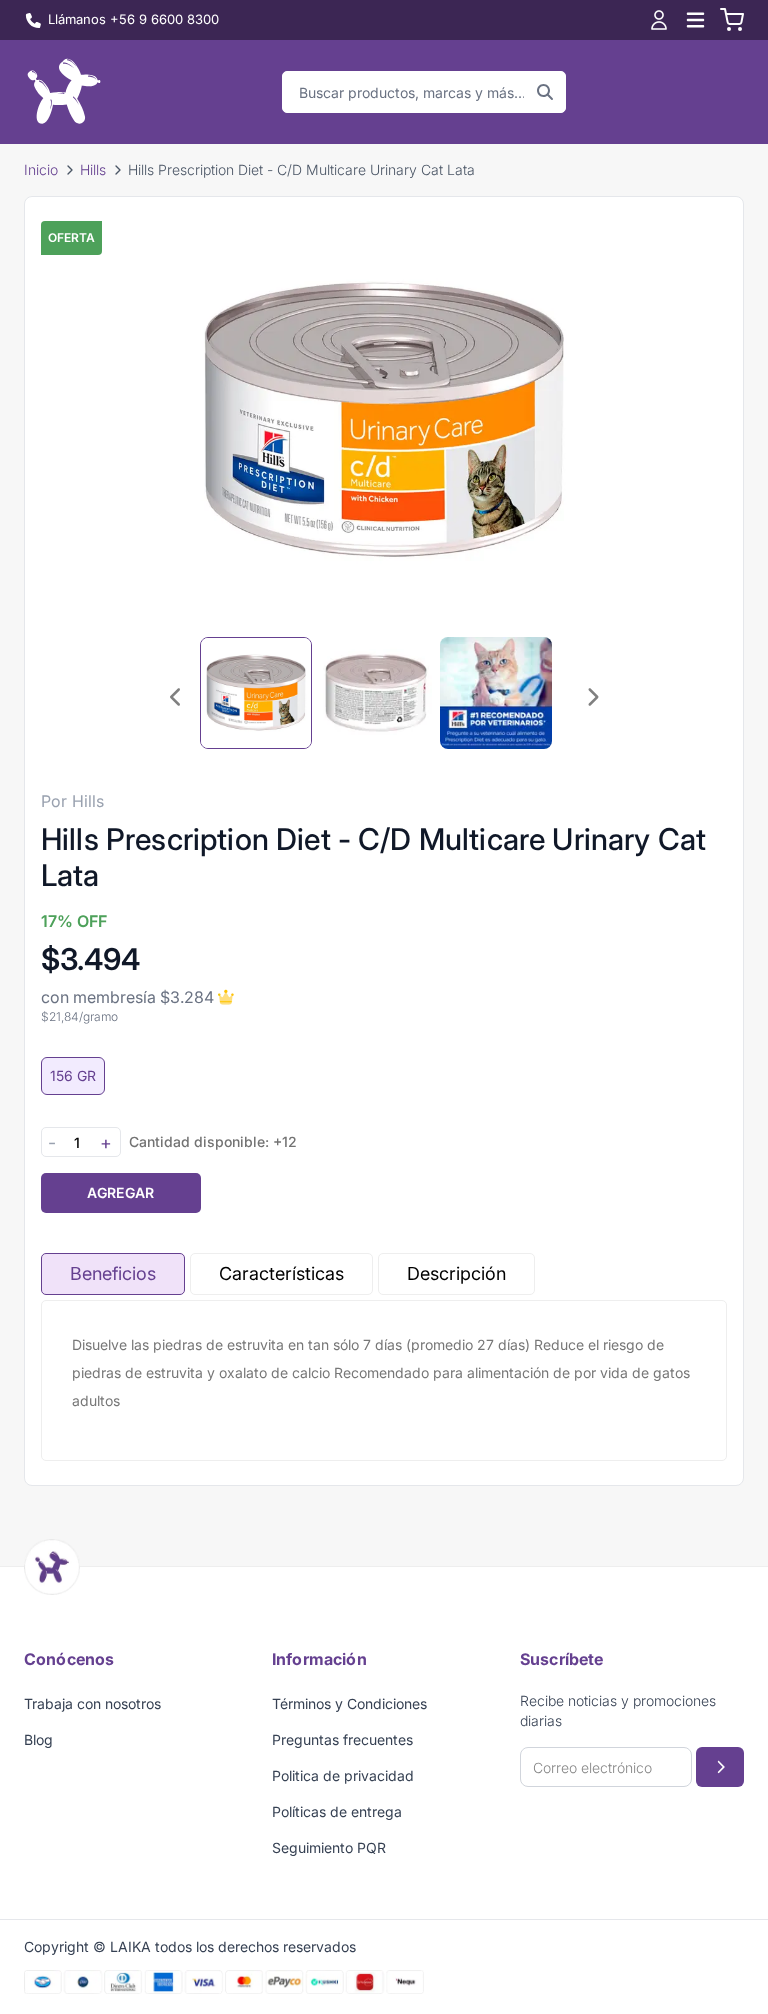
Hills (93, 169)
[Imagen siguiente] (592, 697)
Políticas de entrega (337, 1811)
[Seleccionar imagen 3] (496, 693)
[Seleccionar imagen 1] (256, 693)
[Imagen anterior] (176, 697)
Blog (38, 1739)
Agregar (120, 1192)
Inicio (41, 169)
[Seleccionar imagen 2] (376, 693)
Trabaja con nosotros (92, 1703)
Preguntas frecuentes (342, 1739)
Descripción (456, 1273)
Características (281, 1273)
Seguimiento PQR (329, 1847)
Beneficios (113, 1273)
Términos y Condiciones (349, 1703)
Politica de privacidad (343, 1775)
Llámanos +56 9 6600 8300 (133, 19)
